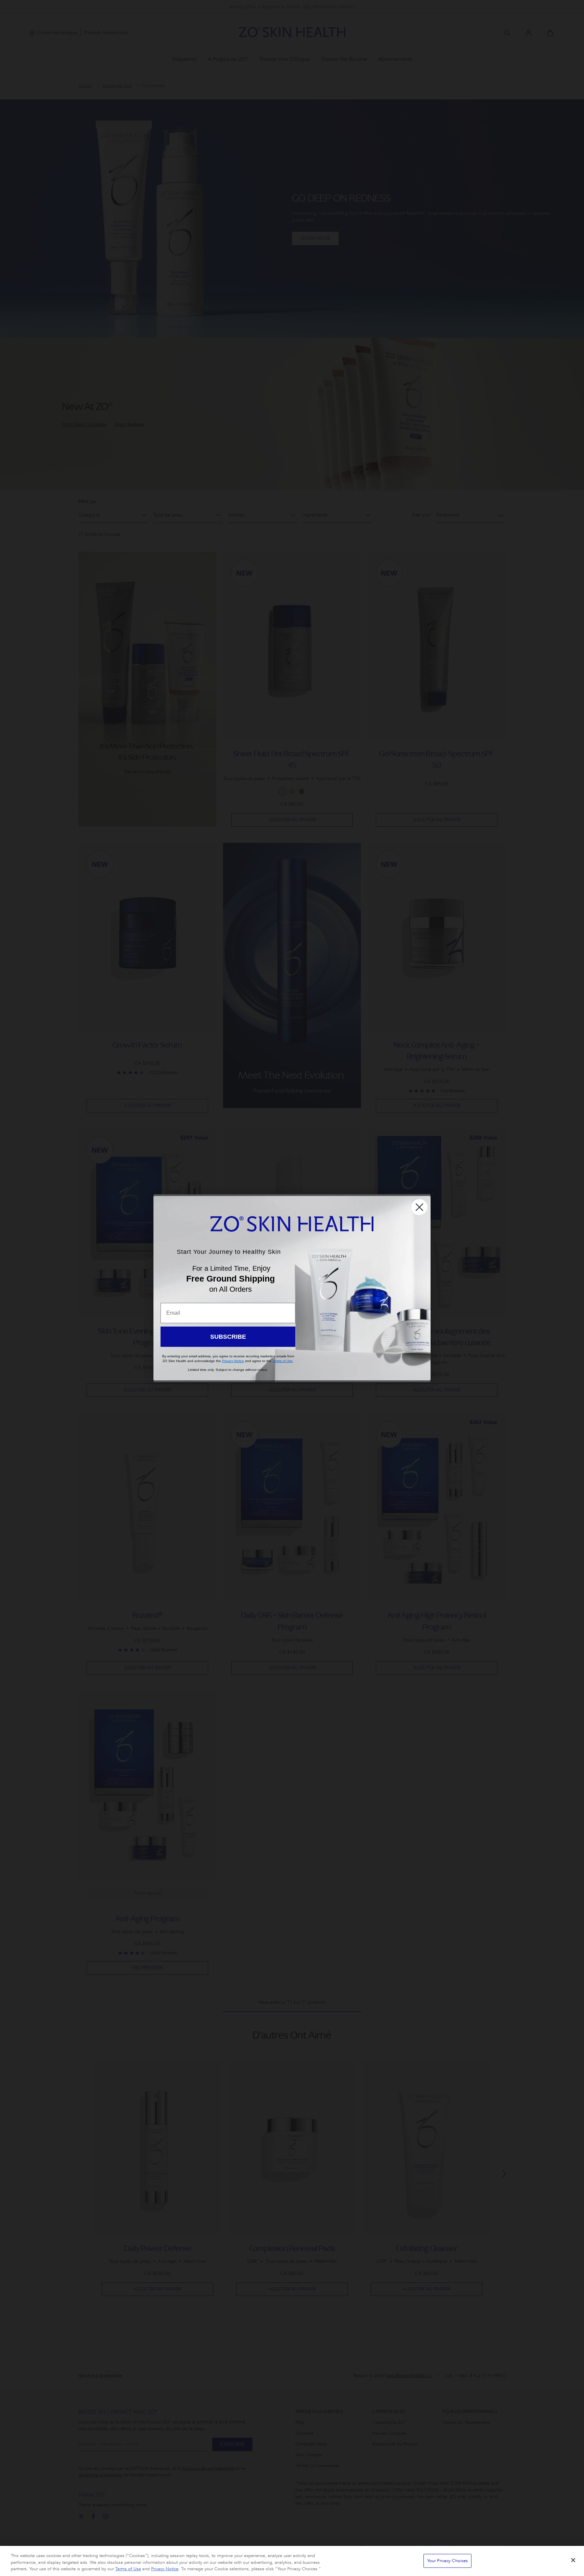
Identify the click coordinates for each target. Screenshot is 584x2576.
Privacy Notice (165, 2569)
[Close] (573, 2560)
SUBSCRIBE (228, 1337)
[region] (292, 2561)
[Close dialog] (419, 1207)
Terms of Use (128, 2569)
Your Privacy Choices (448, 2560)
